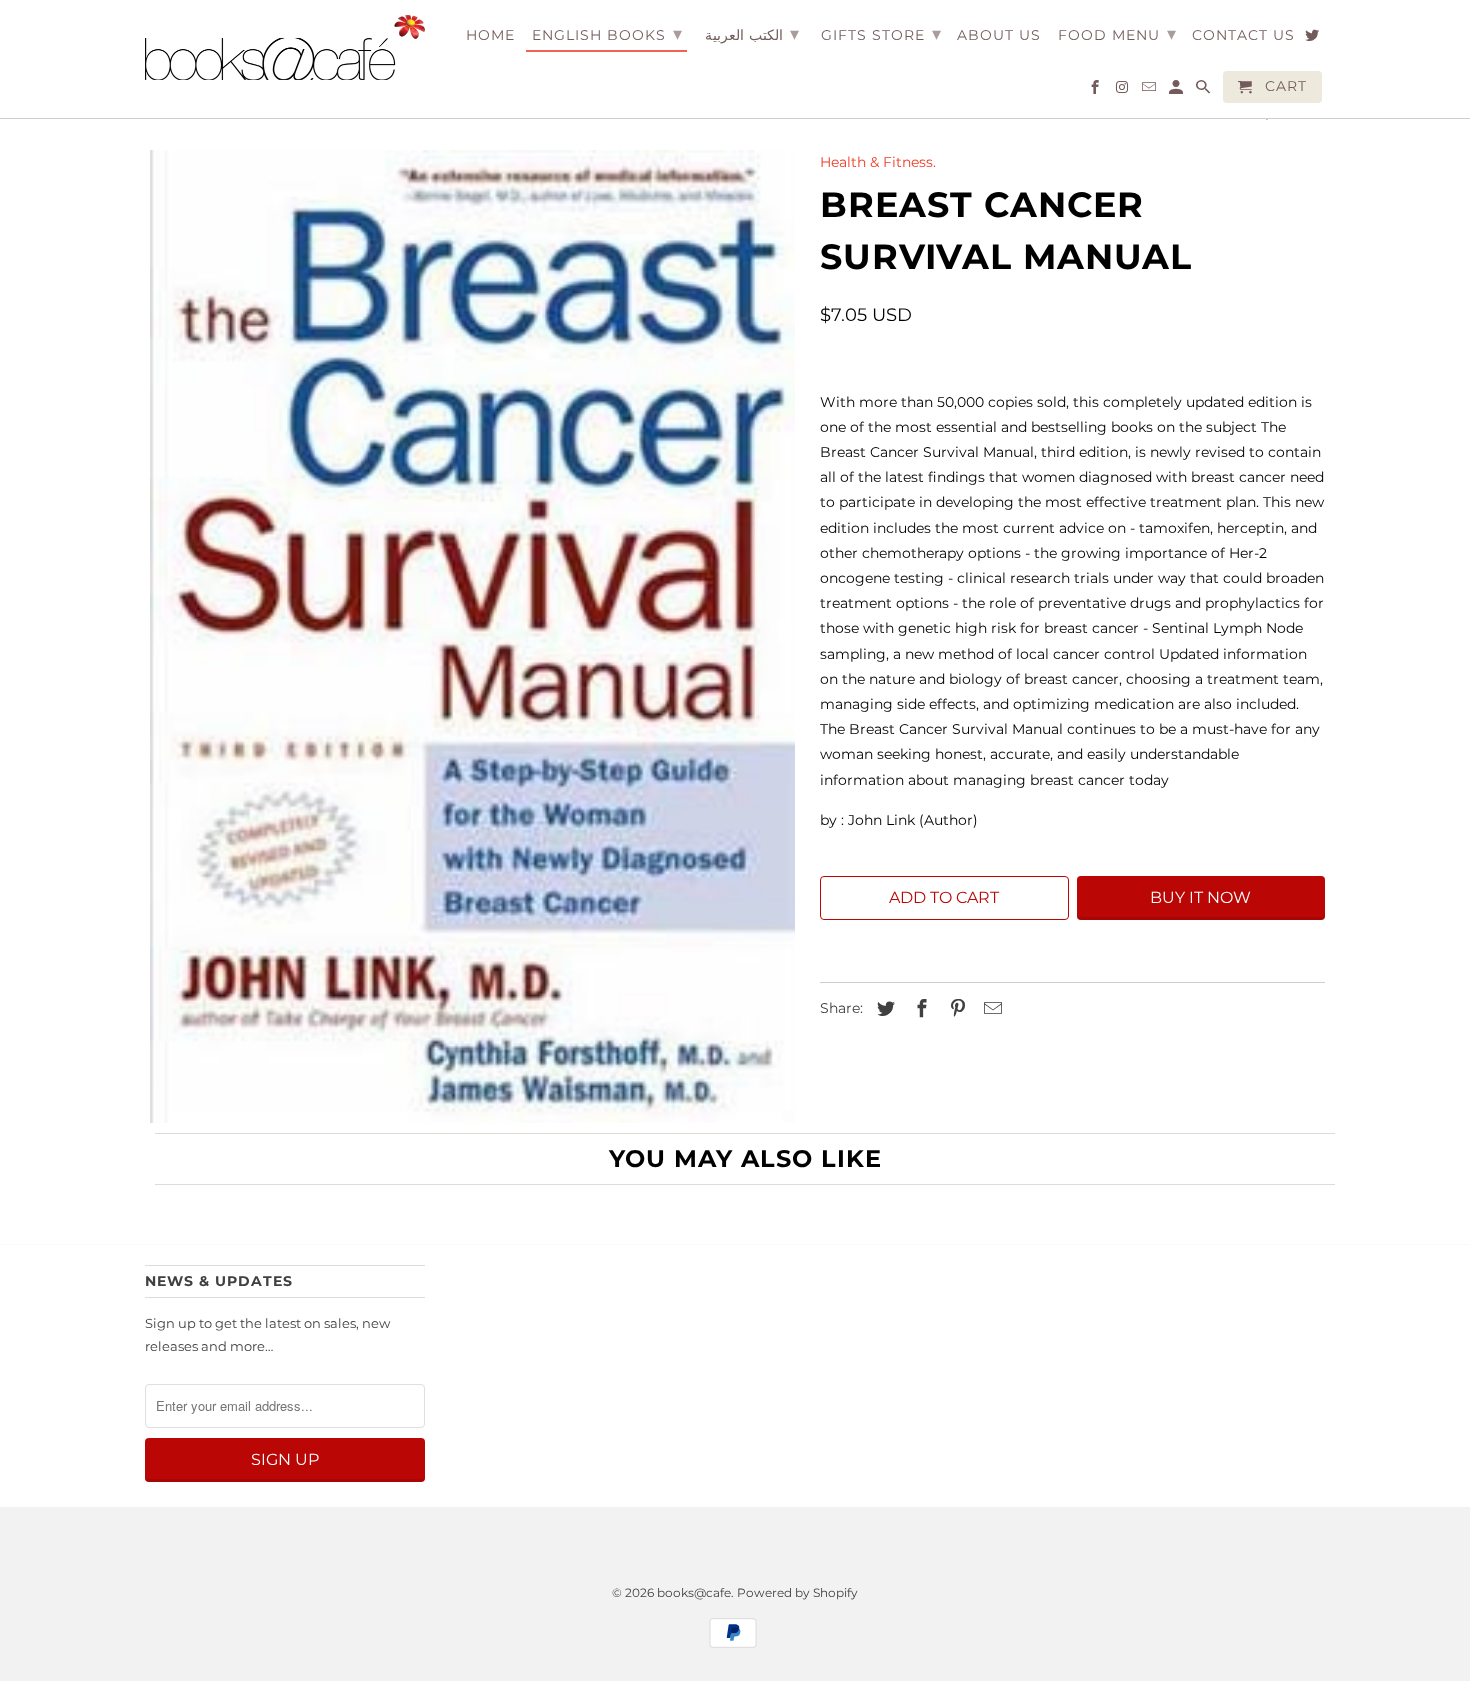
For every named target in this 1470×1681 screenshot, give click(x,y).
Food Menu (1117, 34)
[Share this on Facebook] (919, 1009)
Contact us (1243, 35)
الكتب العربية (752, 34)
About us (999, 35)
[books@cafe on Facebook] (1096, 91)
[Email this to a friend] (990, 1009)
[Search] (1204, 91)
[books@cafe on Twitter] (1313, 39)
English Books (607, 34)
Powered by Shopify (797, 1592)
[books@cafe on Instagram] (1123, 91)
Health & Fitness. (878, 162)
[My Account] (1177, 91)
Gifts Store (881, 34)
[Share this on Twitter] (883, 1009)
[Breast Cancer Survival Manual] (472, 636)
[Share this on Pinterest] (955, 1009)
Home (490, 35)
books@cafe (694, 1592)
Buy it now (1200, 897)
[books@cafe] (285, 47)
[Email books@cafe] (1150, 91)
